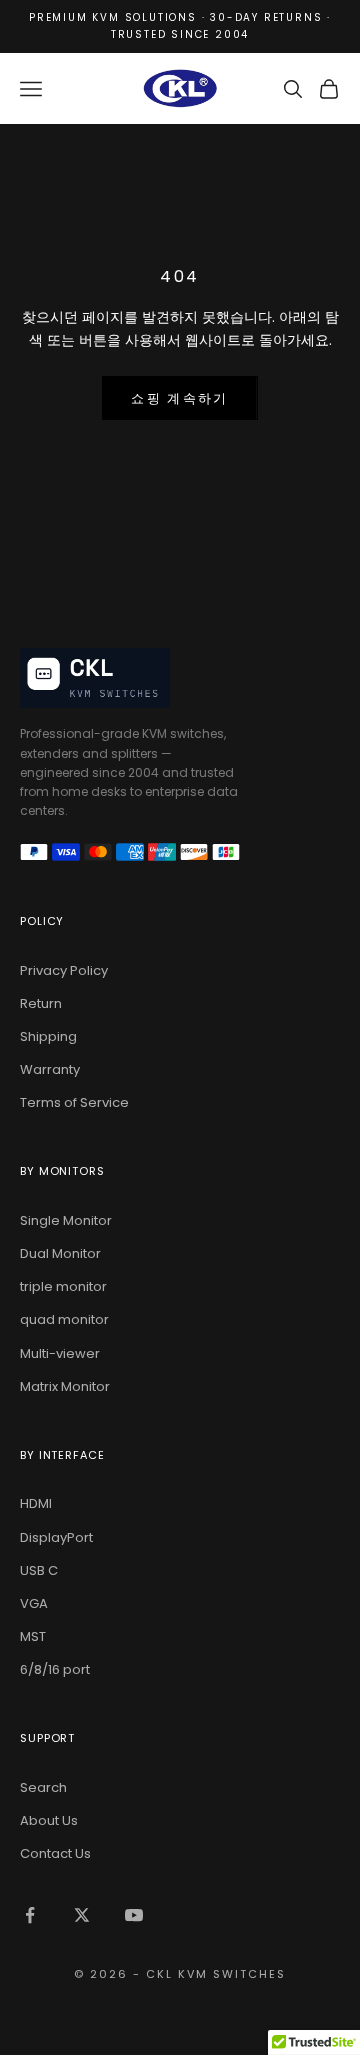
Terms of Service (74, 1102)
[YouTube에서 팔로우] (134, 1915)
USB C (39, 1570)
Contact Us (55, 1853)
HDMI (36, 1503)
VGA (34, 1603)
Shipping (48, 1036)
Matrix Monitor (65, 1386)
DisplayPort (56, 1537)
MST (33, 1636)
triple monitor (63, 1286)
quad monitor (64, 1319)
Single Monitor (66, 1220)
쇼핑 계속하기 (179, 398)
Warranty (50, 1069)
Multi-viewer (60, 1353)
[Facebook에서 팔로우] (30, 1915)
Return (41, 1003)
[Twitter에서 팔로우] (82, 1915)
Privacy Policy (64, 970)
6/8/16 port (55, 1669)
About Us (49, 1820)
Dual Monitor (60, 1253)
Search (43, 1787)
